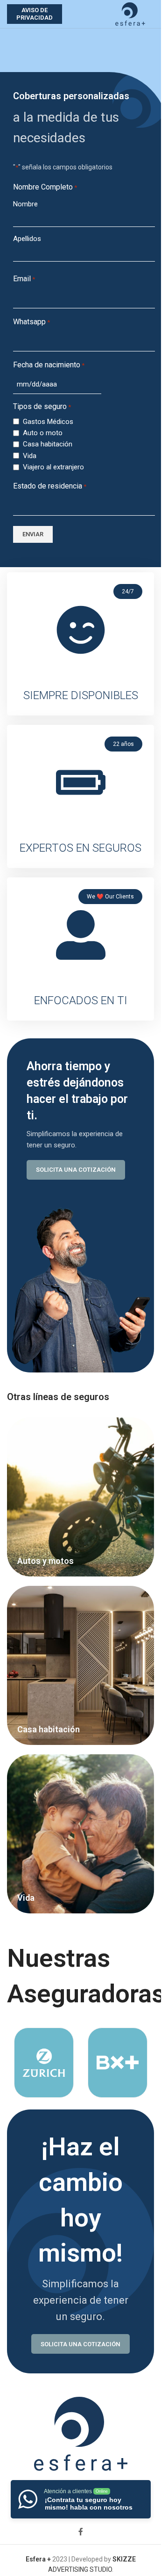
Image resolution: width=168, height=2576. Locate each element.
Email (24, 279)
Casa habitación (48, 444)
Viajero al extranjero (53, 467)
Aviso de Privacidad (35, 14)
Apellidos (27, 239)
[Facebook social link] (81, 2532)
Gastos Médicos (48, 422)
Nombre (25, 204)
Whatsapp (31, 322)
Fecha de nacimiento (49, 365)
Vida (30, 456)
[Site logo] (130, 14)
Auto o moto (43, 433)
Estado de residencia (50, 486)
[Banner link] (80, 1497)
